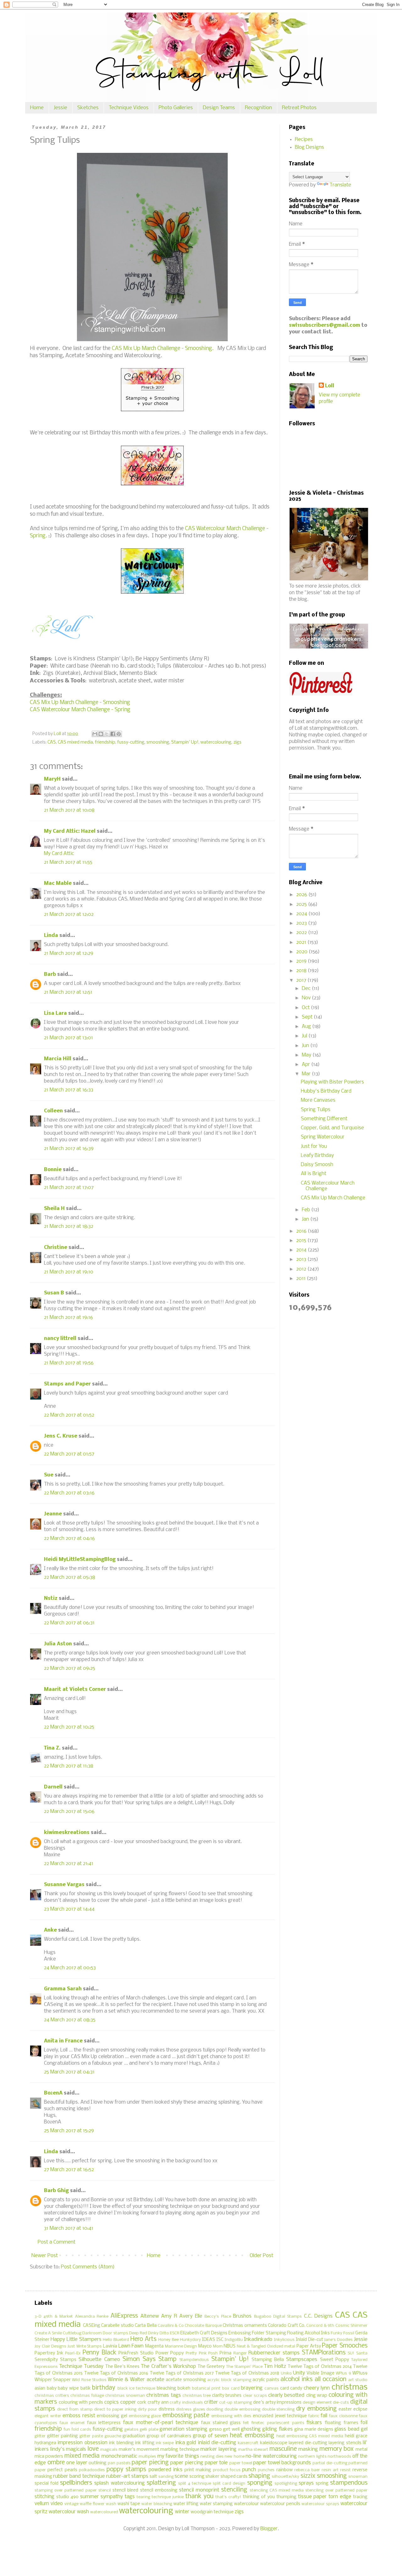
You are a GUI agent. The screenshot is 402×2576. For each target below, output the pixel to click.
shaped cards (234, 2477)
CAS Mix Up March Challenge (333, 1198)
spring (322, 2484)
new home (234, 2457)
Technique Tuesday (81, 2366)
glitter (40, 2436)
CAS (52, 742)
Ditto (164, 2333)
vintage (71, 2504)
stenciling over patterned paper (336, 2490)
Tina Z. (52, 1748)
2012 (302, 1269)
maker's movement (139, 2450)
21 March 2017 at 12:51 (68, 992)
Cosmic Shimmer (351, 2326)
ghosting (251, 2429)
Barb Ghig (56, 2191)
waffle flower (92, 2504)
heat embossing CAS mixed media (310, 2436)
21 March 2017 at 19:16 (68, 1318)
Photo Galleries (176, 108)
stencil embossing (159, 2490)
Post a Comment (57, 2242)
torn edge (340, 2497)
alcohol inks (296, 2380)
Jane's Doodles (338, 2340)
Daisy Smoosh (317, 1165)
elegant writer (48, 2416)
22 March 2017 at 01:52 (69, 1415)
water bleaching (157, 2504)
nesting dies (212, 2457)
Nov (307, 998)
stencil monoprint (199, 2490)
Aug (307, 1027)
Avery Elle (191, 2316)
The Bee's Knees (122, 2367)
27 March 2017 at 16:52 (69, 2170)
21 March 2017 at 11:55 (68, 862)
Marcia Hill (58, 1059)
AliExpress (124, 2316)
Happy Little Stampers (76, 2339)
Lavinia (110, 2346)
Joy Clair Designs (50, 2346)
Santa (362, 2353)
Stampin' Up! (185, 742)
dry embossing (316, 2409)
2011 (301, 1279)
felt (246, 2423)
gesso (215, 2430)
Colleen (53, 1111)
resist (345, 2470)
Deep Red (138, 2333)
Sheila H (54, 1209)
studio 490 (67, 2497)
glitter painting (62, 2436)
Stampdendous (194, 2360)
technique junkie (168, 2497)
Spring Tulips (316, 1110)
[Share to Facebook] (113, 734)
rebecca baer (307, 2470)
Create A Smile (48, 2333)
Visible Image (320, 2373)
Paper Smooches (345, 2346)
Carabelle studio (117, 2326)
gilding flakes (277, 2429)
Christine (56, 1248)
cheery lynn (317, 2388)
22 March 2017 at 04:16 (69, 1538)
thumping (286, 2497)
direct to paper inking (115, 2409)
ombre (56, 2463)
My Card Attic (59, 854)
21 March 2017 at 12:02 (69, 914)
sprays (306, 2483)
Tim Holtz (275, 2366)
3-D (38, 2317)
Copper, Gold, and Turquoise (332, 1128)
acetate (155, 2380)
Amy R (169, 2316)
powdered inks (166, 2470)
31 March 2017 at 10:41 (69, 2228)
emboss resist (79, 2416)
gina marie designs (314, 2430)
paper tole (216, 2463)
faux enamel (72, 2423)
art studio (358, 2380)
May (307, 1055)
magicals (109, 2450)
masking (308, 2449)
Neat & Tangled (251, 2346)
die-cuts (341, 2403)
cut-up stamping (236, 2403)
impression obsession (82, 2443)
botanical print (206, 2388)
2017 (302, 980)
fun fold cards (77, 2430)
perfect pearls (62, 2470)
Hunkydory (190, 2340)
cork (142, 2403)
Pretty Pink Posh (202, 2353)
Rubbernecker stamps (274, 2353)
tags (130, 2497)
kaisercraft (248, 2443)
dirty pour (148, 2409)
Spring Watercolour (323, 1137)
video (57, 2504)
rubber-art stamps (127, 2476)
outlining (98, 2463)
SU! (351, 2353)
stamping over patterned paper (66, 2490)
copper (128, 2402)
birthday (104, 2388)
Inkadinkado (258, 2339)
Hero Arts (143, 2339)
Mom (218, 2346)
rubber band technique (79, 2476)
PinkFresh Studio (136, 2353)
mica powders (49, 2457)
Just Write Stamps (85, 2346)
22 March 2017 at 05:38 (70, 1577)
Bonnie (53, 1170)
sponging (260, 2483)
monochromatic (119, 2456)
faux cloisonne (343, 2416)
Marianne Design (181, 2346)
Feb (307, 1210)
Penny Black (99, 2353)
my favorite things (178, 2456)
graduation (134, 2436)
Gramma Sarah (63, 1989)
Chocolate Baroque (203, 2326)
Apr (307, 1065)
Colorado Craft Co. (287, 2326)
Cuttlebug (72, 2333)
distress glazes (191, 2409)
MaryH (52, 779)
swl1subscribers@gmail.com (325, 325)
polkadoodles (92, 2470)
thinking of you (259, 2497)
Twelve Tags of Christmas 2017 (182, 2373)
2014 (302, 1250)
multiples (147, 2457)
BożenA (53, 2093)
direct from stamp (75, 2409)
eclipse (360, 2409)
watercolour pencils (280, 2504)
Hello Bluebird (116, 2340)
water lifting (186, 2504)
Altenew (150, 2316)
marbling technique (180, 2450)
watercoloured (104, 2512)
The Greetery (211, 2367)
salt (153, 2477)
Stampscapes (302, 2360)
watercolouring (216, 742)
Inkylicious (284, 2340)
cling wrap (317, 2396)
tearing (143, 2497)
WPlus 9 (343, 2373)
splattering (161, 2483)
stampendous (349, 2483)
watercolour (246, 2504)
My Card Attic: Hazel (70, 831)
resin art (330, 2470)
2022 (302, 933)
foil (364, 2423)
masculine (283, 2449)
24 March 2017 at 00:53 (70, 1968)
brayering (252, 2388)
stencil (105, 2490)
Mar (307, 1074)
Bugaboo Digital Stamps (278, 2317)
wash (111, 2504)
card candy (291, 2388)
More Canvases (318, 1100)
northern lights (312, 2457)
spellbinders (76, 2483)
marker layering (218, 2449)
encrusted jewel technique (280, 2416)
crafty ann (158, 2403)
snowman (358, 2477)
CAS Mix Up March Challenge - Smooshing (80, 703)
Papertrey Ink (49, 2353)
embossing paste (186, 2416)
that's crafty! (228, 2497)
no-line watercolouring (271, 2456)
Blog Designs (310, 147)
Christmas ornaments (245, 2326)
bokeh (184, 2388)
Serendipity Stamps (55, 2360)
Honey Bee (168, 2340)
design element (317, 2403)
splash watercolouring (119, 2483)
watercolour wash (69, 2512)
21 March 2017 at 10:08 (69, 810)
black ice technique (136, 2388)
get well (231, 2430)
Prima (225, 2353)
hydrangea (45, 2443)
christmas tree (197, 2396)
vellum (42, 2504)
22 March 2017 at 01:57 (69, 1454)
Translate (340, 185)
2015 (302, 1241)
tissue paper (312, 2497)
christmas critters (52, 2396)
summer (90, 2497)
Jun (306, 1046)
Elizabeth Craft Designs (204, 2333)
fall (324, 2416)
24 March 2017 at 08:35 (70, 2020)
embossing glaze (145, 2416)
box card (231, 2388)
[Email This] (95, 734)
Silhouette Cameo (99, 2360)
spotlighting (286, 2484)
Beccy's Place (218, 2317)
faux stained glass (221, 2423)
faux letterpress (104, 2423)
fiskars (314, 2423)
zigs (237, 742)
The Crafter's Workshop (168, 2366)
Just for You (314, 1146)
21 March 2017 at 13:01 (68, 1038)
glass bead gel (351, 2429)
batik (86, 2388)
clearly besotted (286, 2395)
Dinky (153, 2333)
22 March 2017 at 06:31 (69, 1623)
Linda (51, 936)
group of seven (210, 2436)
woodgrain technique (212, 2512)
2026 (302, 895)
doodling (215, 2409)
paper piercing (187, 2463)
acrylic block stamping (229, 2380)
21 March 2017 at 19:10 (69, 1272)
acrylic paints (266, 2380)
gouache (113, 2436)
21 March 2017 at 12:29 (69, 953)
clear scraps (255, 2396)
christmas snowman (125, 2396)
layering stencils (345, 2443)
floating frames (342, 2423)
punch (249, 2470)
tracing (360, 2497)
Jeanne (53, 1514)
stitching (44, 2497)
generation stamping (183, 2429)
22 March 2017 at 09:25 (70, 1668)
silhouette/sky (285, 2477)
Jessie (60, 108)
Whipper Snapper (53, 2380)
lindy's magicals (68, 2449)
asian (40, 2388)
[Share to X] (107, 734)
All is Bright (314, 1174)
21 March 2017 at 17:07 (69, 1188)
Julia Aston (58, 1644)
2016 (302, 1231)
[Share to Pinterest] (119, 734)
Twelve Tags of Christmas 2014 (320, 2367)
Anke (50, 1930)
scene (181, 2476)
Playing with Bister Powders (332, 1082)
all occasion (331, 2380)
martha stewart (253, 2450)
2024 (302, 914)
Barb (50, 974)
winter (182, 2512)
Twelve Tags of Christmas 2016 (116, 2373)
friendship (105, 742)
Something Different (324, 1119)
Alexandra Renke (92, 2317)
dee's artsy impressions (277, 2403)
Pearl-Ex (73, 2353)
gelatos (131, 2430)
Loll (330, 386)
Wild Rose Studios (89, 2380)
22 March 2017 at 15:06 (69, 1812)
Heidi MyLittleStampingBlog (80, 1560)
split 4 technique (195, 2484)
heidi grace (356, 2436)
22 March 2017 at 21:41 (69, 1864)
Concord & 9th (320, 2326)
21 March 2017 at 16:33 (69, 1090)
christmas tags (163, 2395)
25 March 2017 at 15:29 (69, 2131)
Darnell (53, 1787)
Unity (299, 2373)
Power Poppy (170, 2353)
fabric (314, 2416)
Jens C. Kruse (61, 1436)
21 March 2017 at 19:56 (69, 1363)
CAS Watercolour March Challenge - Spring (80, 710)
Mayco (205, 2346)
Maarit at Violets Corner (75, 1689)
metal (361, 2450)
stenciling (234, 2490)
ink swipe (165, 2443)
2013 (302, 1259)
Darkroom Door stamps (105, 2333)
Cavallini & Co (171, 2326)
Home (37, 108)
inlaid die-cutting (217, 2443)
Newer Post (45, 2256)
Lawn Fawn (131, 2346)
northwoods (339, 2457)
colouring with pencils (81, 2403)
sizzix (308, 2476)
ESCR (175, 2333)
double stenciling (278, 2409)
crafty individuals (186, 2403)
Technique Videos (129, 108)
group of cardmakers (169, 2436)
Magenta (154, 2346)
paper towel (241, 2463)
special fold (46, 2484)
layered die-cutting (308, 2443)
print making (198, 2470)
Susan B (54, 1293)
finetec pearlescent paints (278, 2423)
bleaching (166, 2388)
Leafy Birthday (317, 1156)
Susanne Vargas (64, 1885)
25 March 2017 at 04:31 (69, 2072)
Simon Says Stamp (149, 2359)
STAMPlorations (324, 2353)
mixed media (82, 2456)
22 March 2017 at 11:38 (69, 1766)
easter (345, 2409)
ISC (220, 2340)
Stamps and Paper (67, 1384)
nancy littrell (60, 1339)
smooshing (158, 742)
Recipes (304, 140)
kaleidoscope (274, 2443)
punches (266, 2470)
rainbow (285, 2470)
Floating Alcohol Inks (308, 2333)
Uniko (286, 2373)
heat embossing (252, 2436)
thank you (199, 2497)
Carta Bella (146, 2326)
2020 (302, 952)
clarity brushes (227, 2396)
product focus (227, 2470)
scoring (197, 2477)
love (93, 2449)
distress (167, 2409)
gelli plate (149, 2430)
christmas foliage (87, 2396)
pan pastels (119, 2463)
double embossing (242, 2409)
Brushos (242, 2316)
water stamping (216, 2504)
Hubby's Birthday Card (326, 1091)
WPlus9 (360, 2373)
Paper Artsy (309, 2346)
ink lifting (145, 2443)
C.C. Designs (318, 2316)
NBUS (230, 2346)
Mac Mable (58, 883)
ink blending (121, 2443)
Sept (308, 1017)
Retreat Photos (299, 108)
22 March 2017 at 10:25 (69, 1727)
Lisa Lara (55, 1013)
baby (52, 2388)
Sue (49, 1475)
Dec (307, 989)
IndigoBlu (234, 2340)
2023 (302, 923)
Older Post (261, 2256)
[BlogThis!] (101, 734)
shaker (212, 2477)
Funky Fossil (342, 2333)
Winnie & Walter (126, 2380)
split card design (229, 2484)
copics (111, 2402)
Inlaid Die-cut (310, 2340)
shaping (259, 2476)
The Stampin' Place (244, 2367)
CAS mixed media (75, 742)
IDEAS (209, 2340)
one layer (77, 2463)
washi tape (129, 2504)
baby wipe (68, 2388)
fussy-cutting (131, 742)
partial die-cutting (330, 2463)
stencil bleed (125, 2490)
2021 (302, 942)
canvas (272, 2388)
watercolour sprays (320, 2504)
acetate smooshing (186, 2380)
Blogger (269, 2529)
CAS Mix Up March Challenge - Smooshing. (163, 349)
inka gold (186, 2443)
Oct (306, 1008)
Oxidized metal (281, 2346)
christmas (350, 2388)
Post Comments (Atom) (88, 2267)
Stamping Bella (268, 2360)
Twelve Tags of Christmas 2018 (247, 2373)
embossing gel (112, 2416)
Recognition (258, 108)
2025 (302, 904)
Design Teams (219, 108)
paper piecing (150, 2463)
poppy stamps (126, 2470)
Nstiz (51, 1598)
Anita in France (63, 2041)
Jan (306, 1219)
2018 (302, 971)
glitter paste (91, 2436)
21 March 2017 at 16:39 (69, 1149)
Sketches (88, 108)
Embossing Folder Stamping (257, 2333)
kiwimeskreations (67, 1833)
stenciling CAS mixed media (277, 2490)
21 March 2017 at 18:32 (69, 1226)
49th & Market (58, 2317)
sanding (166, 2477)
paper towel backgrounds (282, 2463)
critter (211, 2402)
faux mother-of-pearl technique (161, 2423)
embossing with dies (231, 2416)
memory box (337, 2449)
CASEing (92, 2326)
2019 (302, 961)
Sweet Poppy (334, 2360)
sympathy (112, 2497)
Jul (305, 1036)
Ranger (240, 2353)
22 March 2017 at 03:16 (69, 1493)
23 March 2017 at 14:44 (69, 1909)
